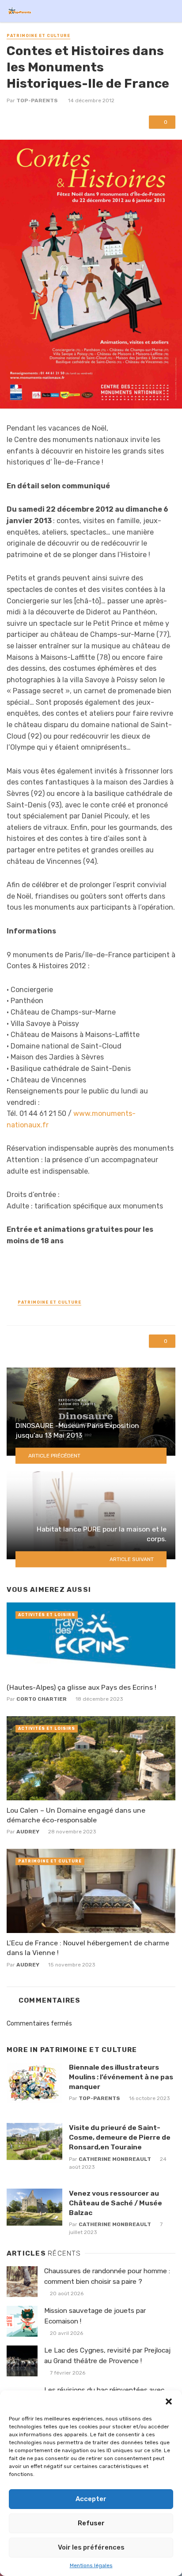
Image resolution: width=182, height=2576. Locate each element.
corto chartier (42, 1699)
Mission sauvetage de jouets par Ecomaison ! (95, 2316)
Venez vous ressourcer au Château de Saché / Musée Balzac (116, 2203)
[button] (169, 2401)
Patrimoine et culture (38, 36)
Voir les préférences (91, 2547)
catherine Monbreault (115, 2159)
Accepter (91, 2499)
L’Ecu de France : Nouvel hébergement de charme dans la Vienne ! (88, 1948)
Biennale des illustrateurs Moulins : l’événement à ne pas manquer (121, 2077)
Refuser (91, 2523)
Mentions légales (91, 2565)
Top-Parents (37, 100)
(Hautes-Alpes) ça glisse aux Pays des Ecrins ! (82, 1687)
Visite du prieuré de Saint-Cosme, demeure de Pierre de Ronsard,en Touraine (120, 2137)
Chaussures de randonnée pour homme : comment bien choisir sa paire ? (107, 2276)
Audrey (28, 1832)
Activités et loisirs (47, 1615)
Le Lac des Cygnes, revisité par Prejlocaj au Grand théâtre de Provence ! (107, 2355)
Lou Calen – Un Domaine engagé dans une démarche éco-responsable (76, 1815)
